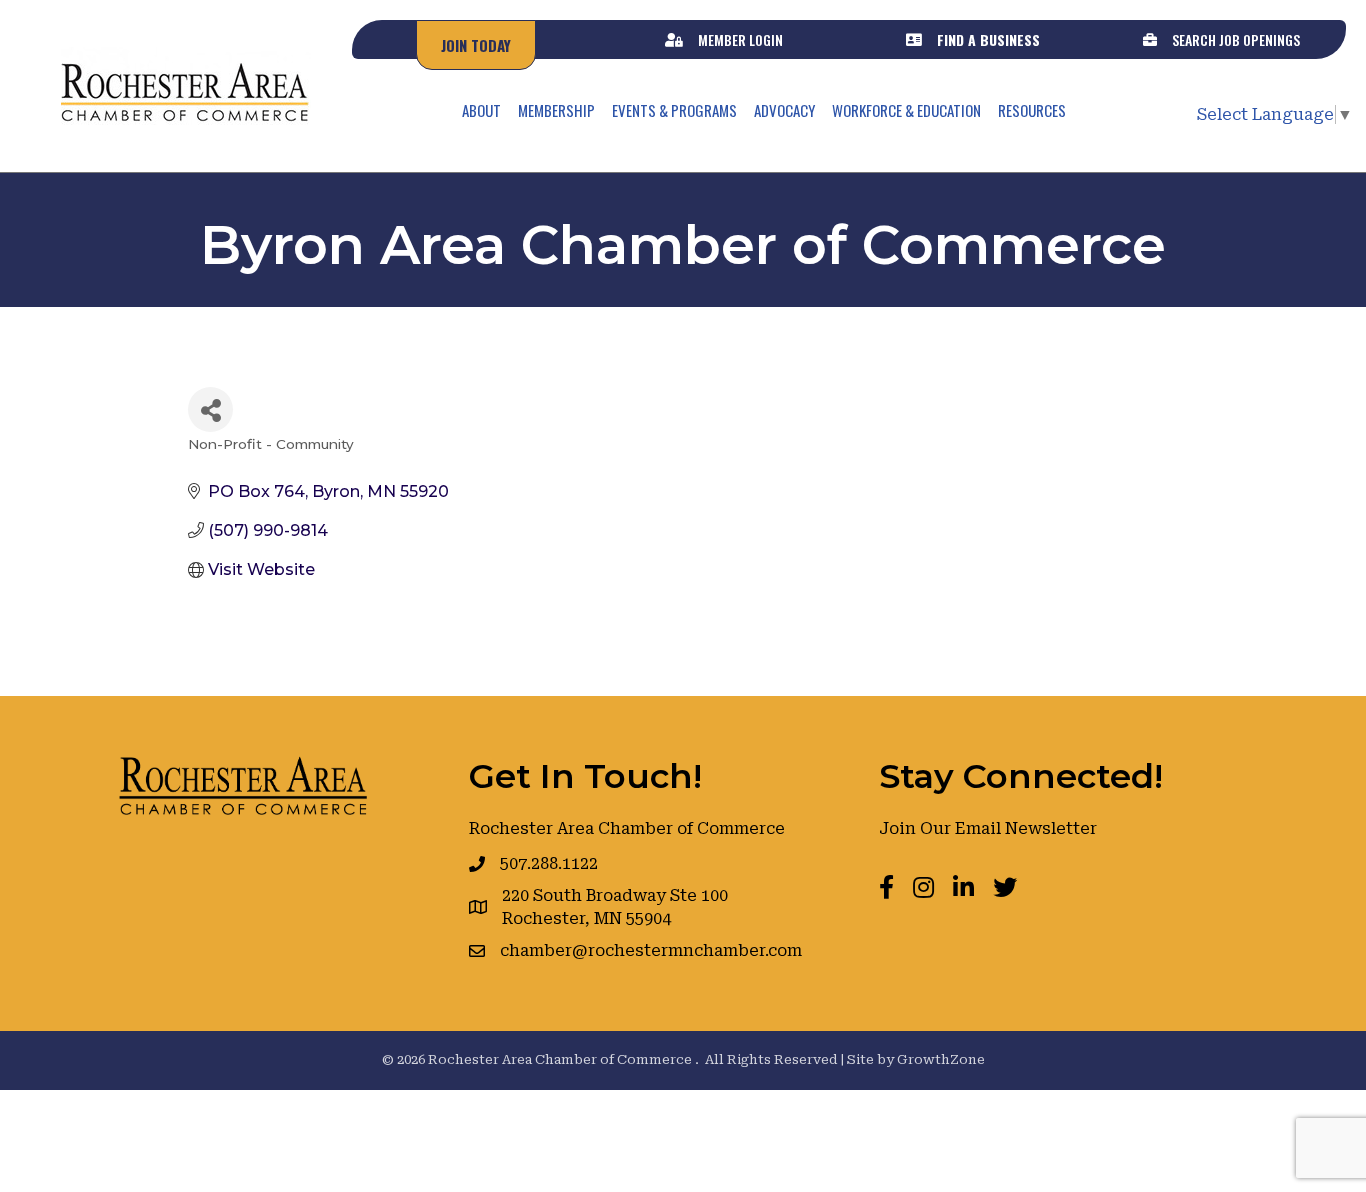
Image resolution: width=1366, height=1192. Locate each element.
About (481, 110)
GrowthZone (941, 1059)
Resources (1032, 110)
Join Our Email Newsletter (988, 828)
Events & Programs (674, 110)
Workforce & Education (906, 110)
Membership (556, 110)
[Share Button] (210, 409)
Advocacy (784, 110)
